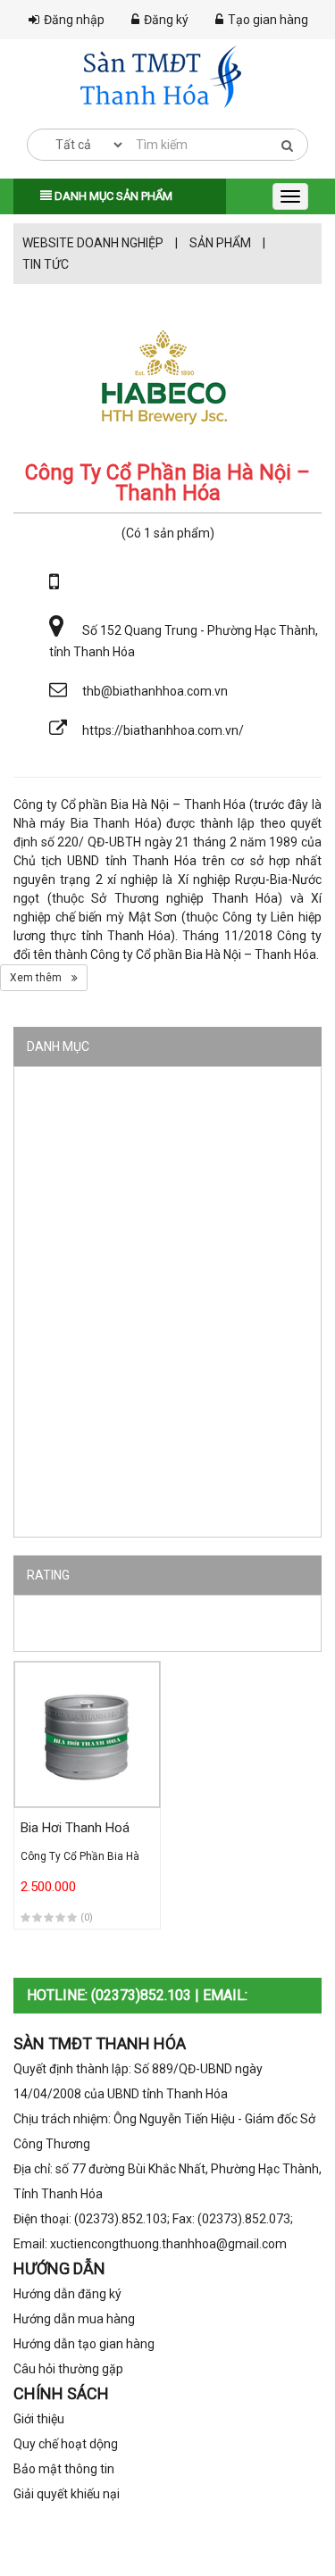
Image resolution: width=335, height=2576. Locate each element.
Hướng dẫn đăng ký (67, 2294)
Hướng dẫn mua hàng (74, 2319)
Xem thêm (37, 978)
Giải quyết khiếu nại (67, 2494)
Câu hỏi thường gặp (68, 2369)
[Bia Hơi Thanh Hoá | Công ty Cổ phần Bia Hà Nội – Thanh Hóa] (87, 1734)
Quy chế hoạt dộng (66, 2444)
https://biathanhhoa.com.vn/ (163, 730)
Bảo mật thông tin (64, 2469)
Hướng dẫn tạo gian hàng (84, 2344)
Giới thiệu (39, 2419)
